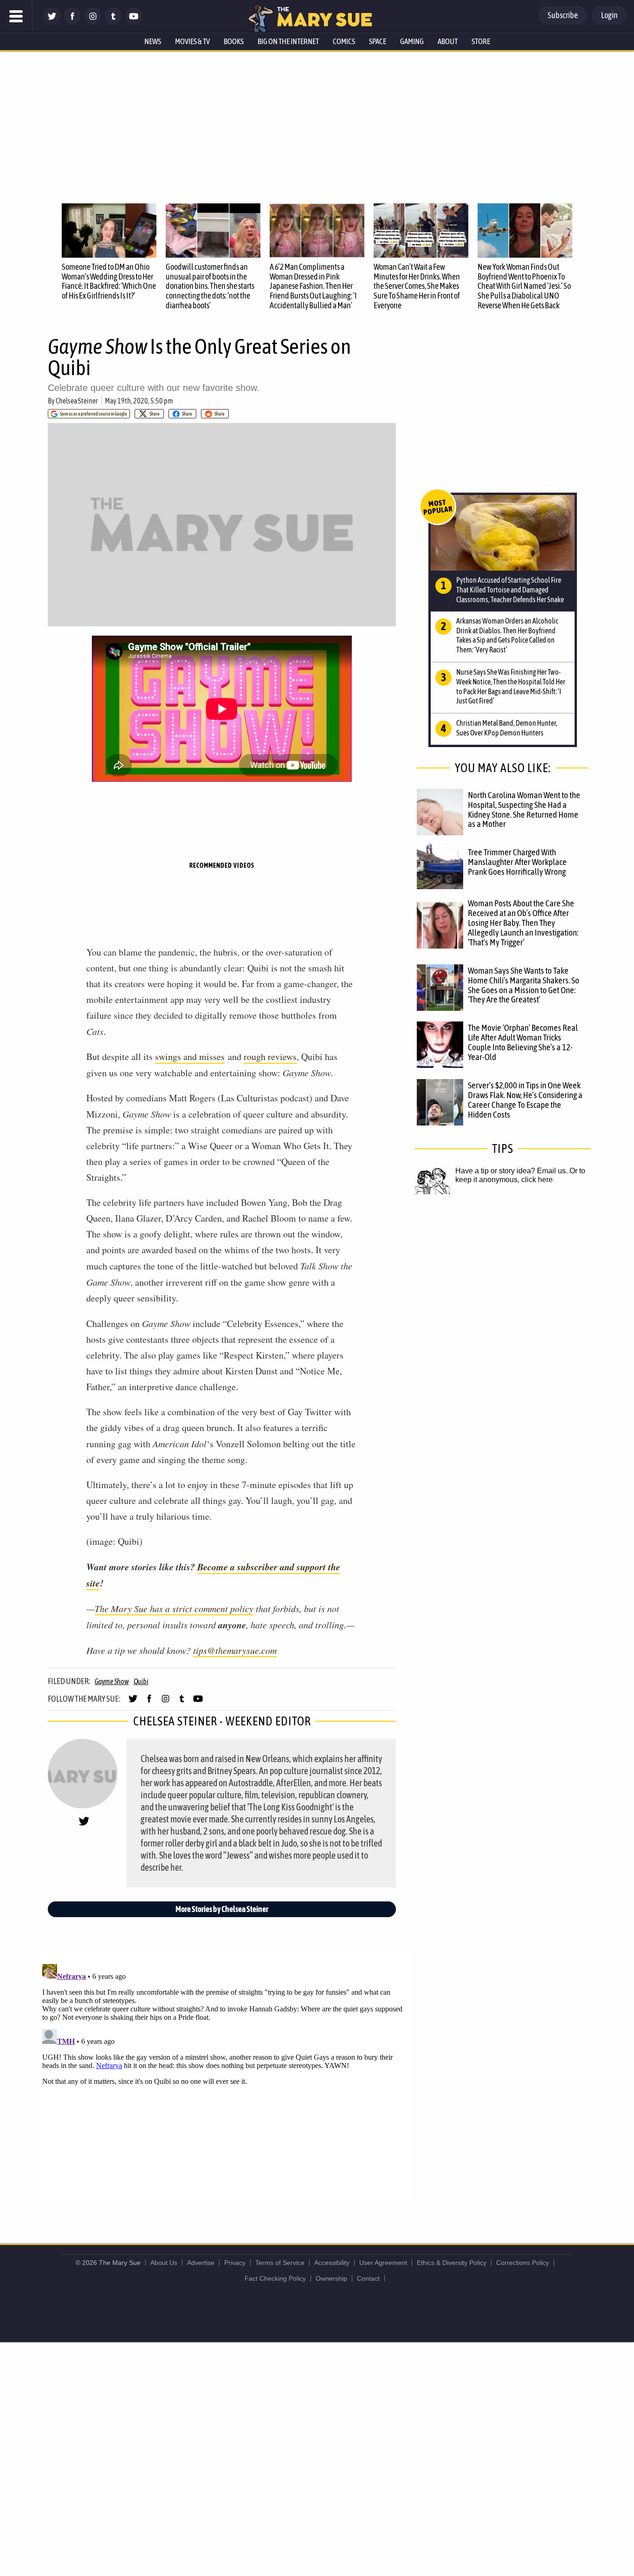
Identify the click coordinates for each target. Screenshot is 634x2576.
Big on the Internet (288, 41)
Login (609, 15)
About (448, 41)
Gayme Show (112, 1681)
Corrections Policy (523, 2263)
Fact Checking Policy (275, 2278)
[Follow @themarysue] (52, 22)
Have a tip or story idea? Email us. (511, 1171)
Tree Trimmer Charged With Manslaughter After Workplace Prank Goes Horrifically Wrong (517, 862)
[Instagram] (93, 22)
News (153, 41)
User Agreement (383, 2263)
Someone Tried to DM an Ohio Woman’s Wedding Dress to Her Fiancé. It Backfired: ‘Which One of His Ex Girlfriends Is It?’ (109, 281)
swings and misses (190, 1057)
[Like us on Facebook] (72, 22)
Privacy (235, 2263)
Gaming (412, 41)
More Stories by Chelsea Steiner (222, 1909)
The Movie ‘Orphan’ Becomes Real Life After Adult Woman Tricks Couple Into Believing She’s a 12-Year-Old (523, 1042)
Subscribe (563, 15)
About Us (164, 2263)
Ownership (331, 2278)
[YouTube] (134, 22)
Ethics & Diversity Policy (452, 2263)
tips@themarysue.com (235, 1650)
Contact (368, 2278)
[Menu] (16, 16)
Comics (344, 41)
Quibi (141, 1681)
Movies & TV (192, 41)
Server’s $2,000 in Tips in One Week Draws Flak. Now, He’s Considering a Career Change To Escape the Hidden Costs (525, 1100)
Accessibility (332, 2263)
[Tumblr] (113, 22)
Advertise (201, 2263)
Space (378, 41)
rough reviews (270, 1057)
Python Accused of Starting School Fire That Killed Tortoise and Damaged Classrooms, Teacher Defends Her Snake (510, 590)
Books (234, 41)
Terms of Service (280, 2263)
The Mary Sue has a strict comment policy (174, 1608)
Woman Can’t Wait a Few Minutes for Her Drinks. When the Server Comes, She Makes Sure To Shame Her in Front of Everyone (417, 286)
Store (481, 41)
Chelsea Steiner (77, 401)
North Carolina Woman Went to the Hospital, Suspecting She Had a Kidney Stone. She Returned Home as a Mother (524, 810)
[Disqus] (224, 2076)
